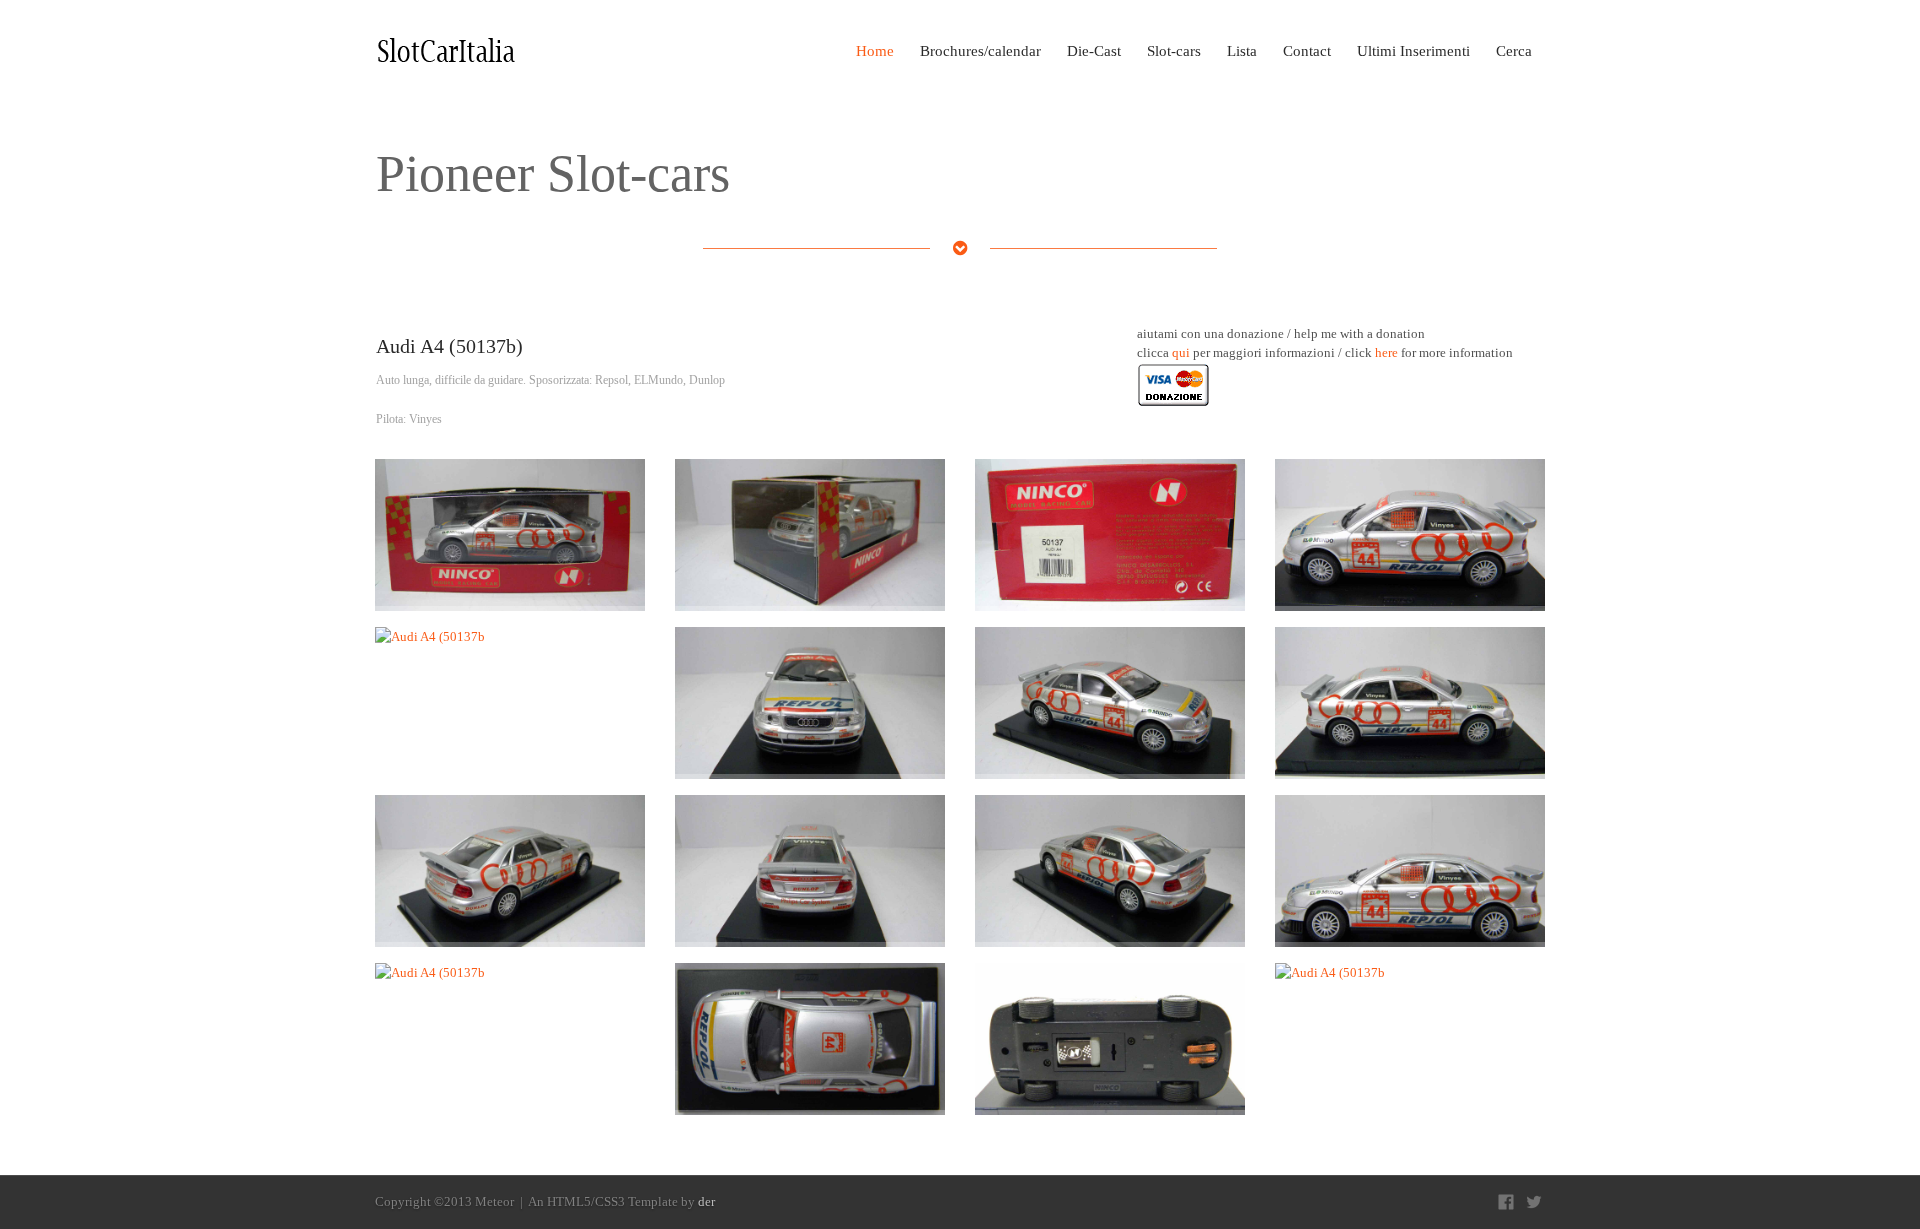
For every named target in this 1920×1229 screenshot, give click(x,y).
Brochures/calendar (980, 51)
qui (1181, 352)
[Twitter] (1534, 1202)
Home (875, 51)
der (706, 1201)
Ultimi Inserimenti (1413, 51)
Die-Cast (1094, 51)
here (1386, 352)
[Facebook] (1506, 1202)
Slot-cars (1174, 51)
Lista (1242, 51)
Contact (1307, 51)
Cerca (1514, 51)
